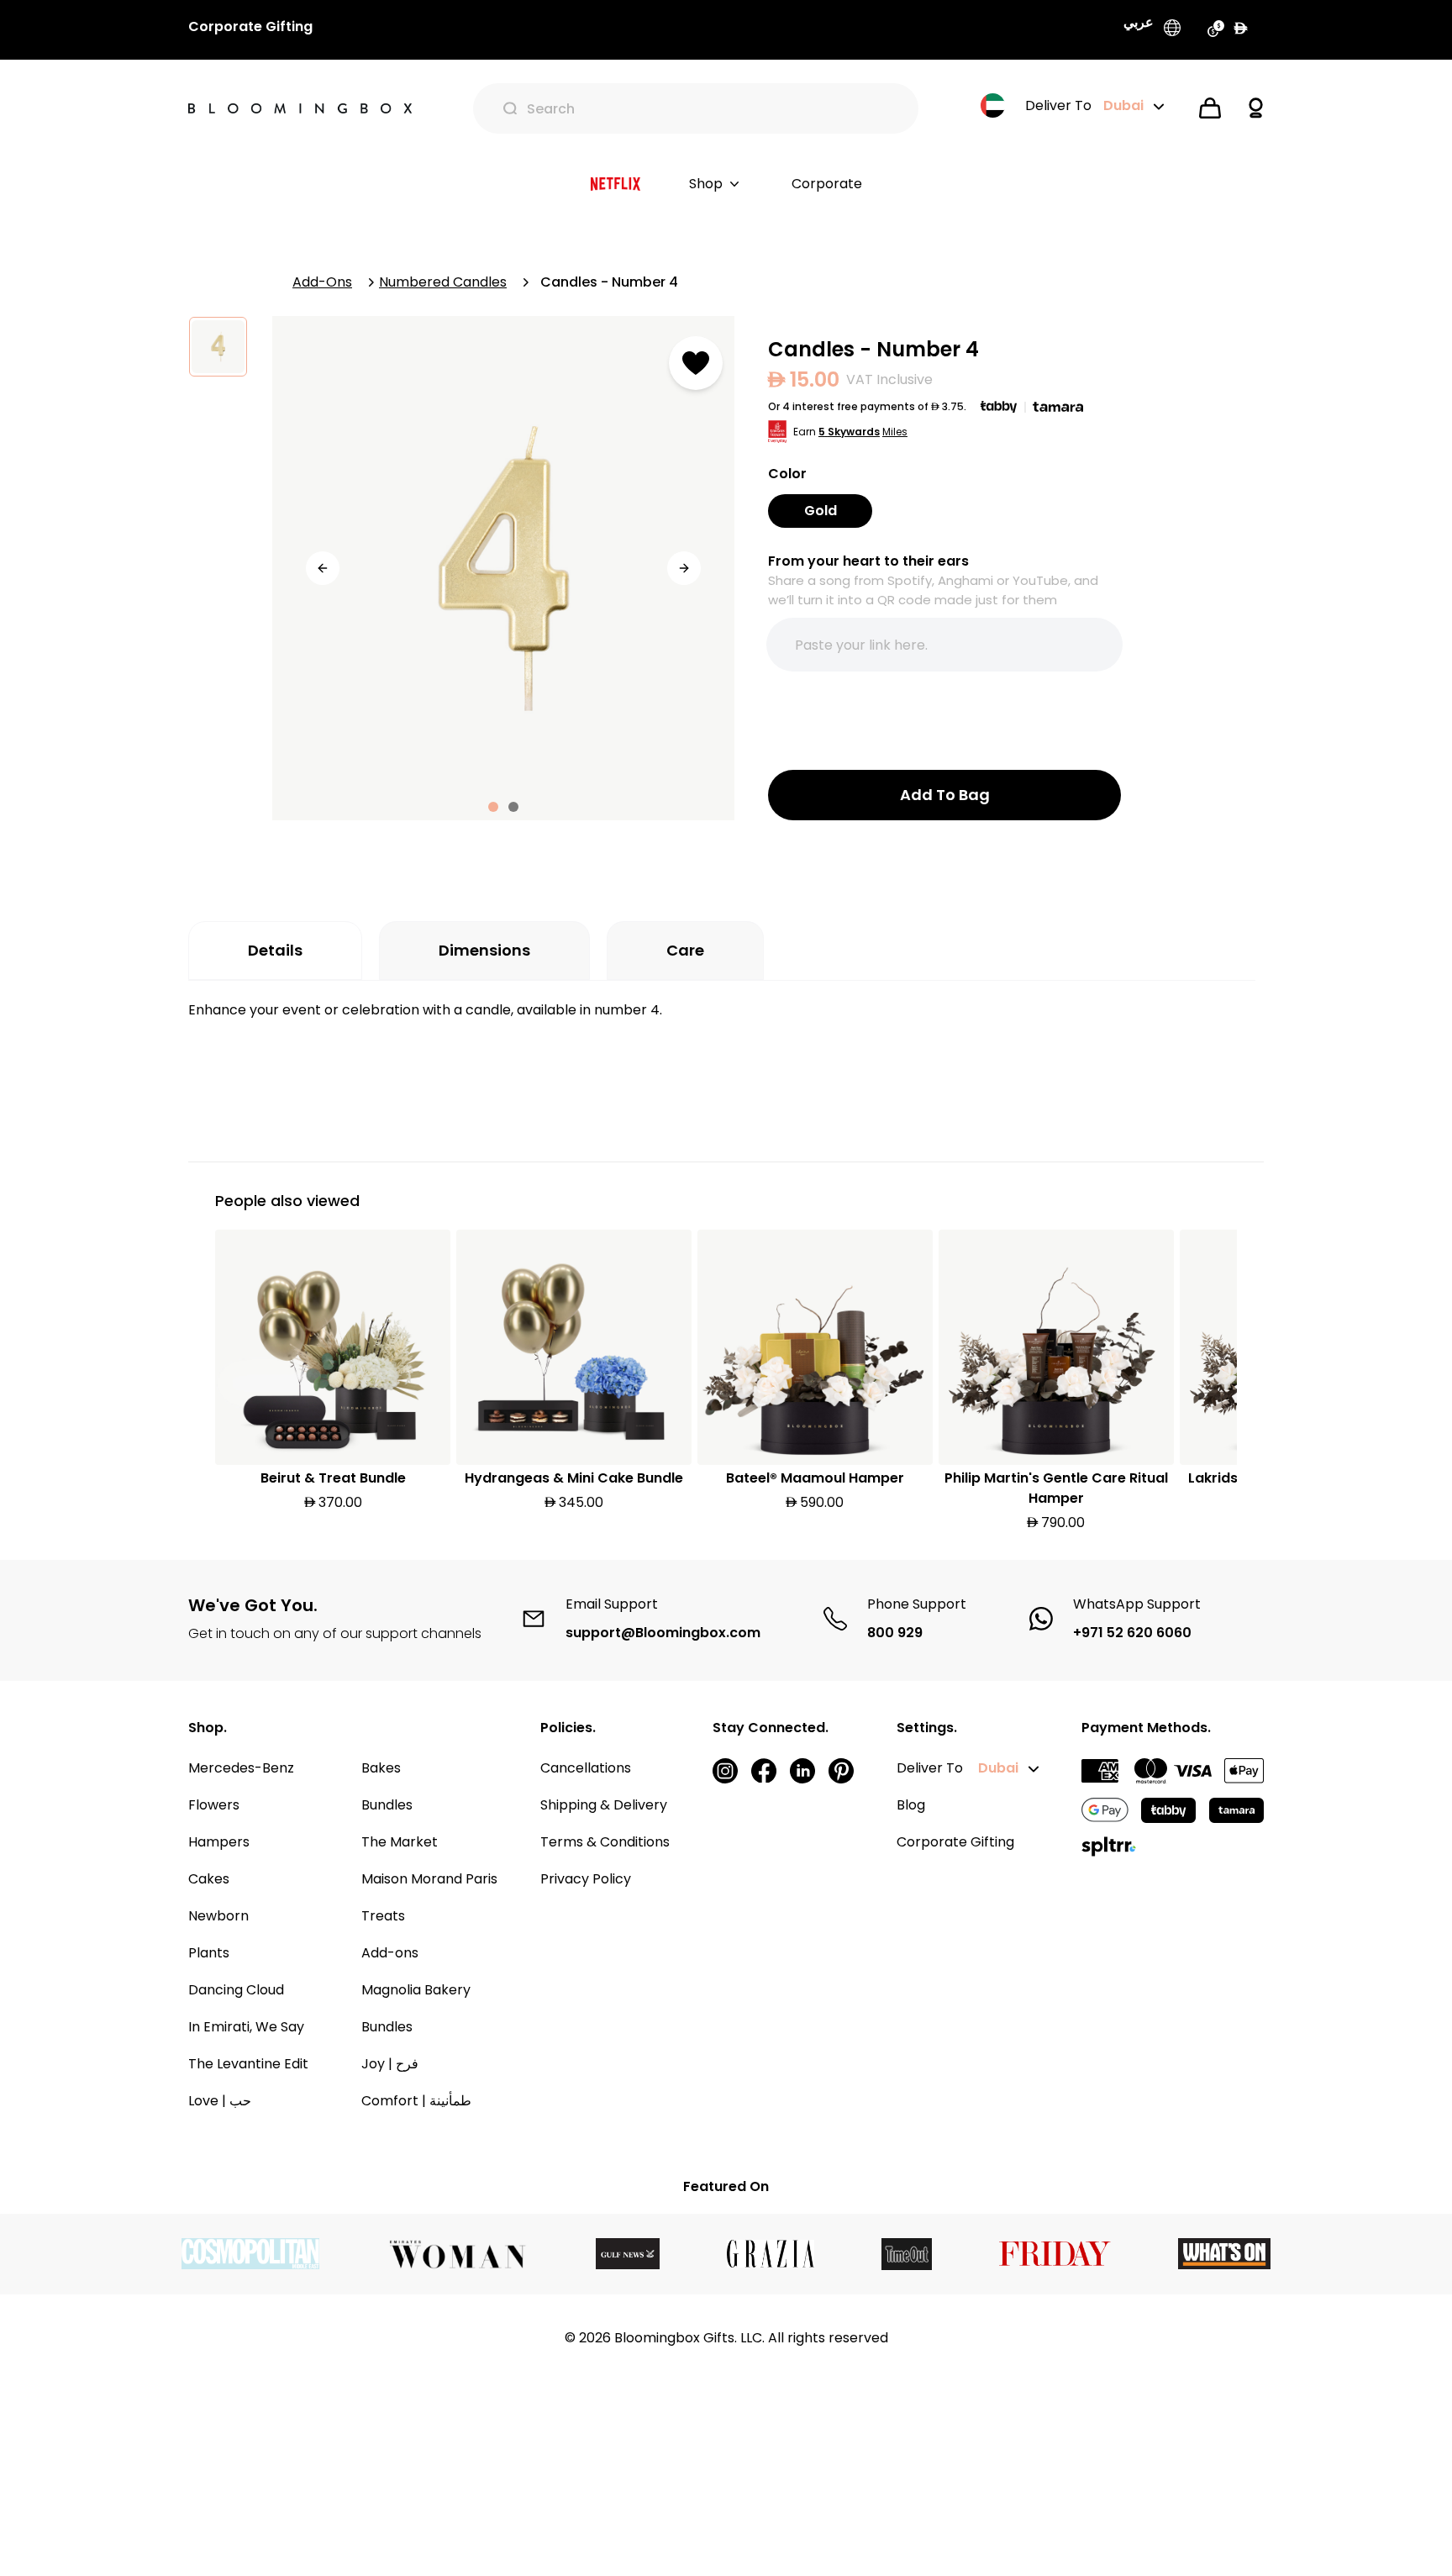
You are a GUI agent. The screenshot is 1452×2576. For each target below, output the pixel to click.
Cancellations (586, 1768)
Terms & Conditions (605, 1842)
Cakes (209, 1879)
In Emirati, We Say (246, 2027)
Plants (209, 1953)
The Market (400, 1842)
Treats (383, 1916)
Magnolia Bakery (416, 1990)
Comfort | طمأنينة (416, 2101)
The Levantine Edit (248, 2064)
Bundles (387, 1805)
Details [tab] (275, 950)
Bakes (381, 1768)
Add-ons (390, 1953)
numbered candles (443, 282)
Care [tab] (685, 950)
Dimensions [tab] (484, 950)
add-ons (322, 282)
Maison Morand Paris (429, 1879)
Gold (821, 511)
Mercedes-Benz (241, 1768)
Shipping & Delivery (604, 1805)
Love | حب (220, 2101)
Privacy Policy (586, 1879)
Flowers (214, 1805)
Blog (911, 1805)
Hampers (219, 1842)
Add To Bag (945, 795)
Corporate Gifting (955, 1842)
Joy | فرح (390, 2064)
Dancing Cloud (236, 1990)
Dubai (998, 1768)
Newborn (218, 1916)
